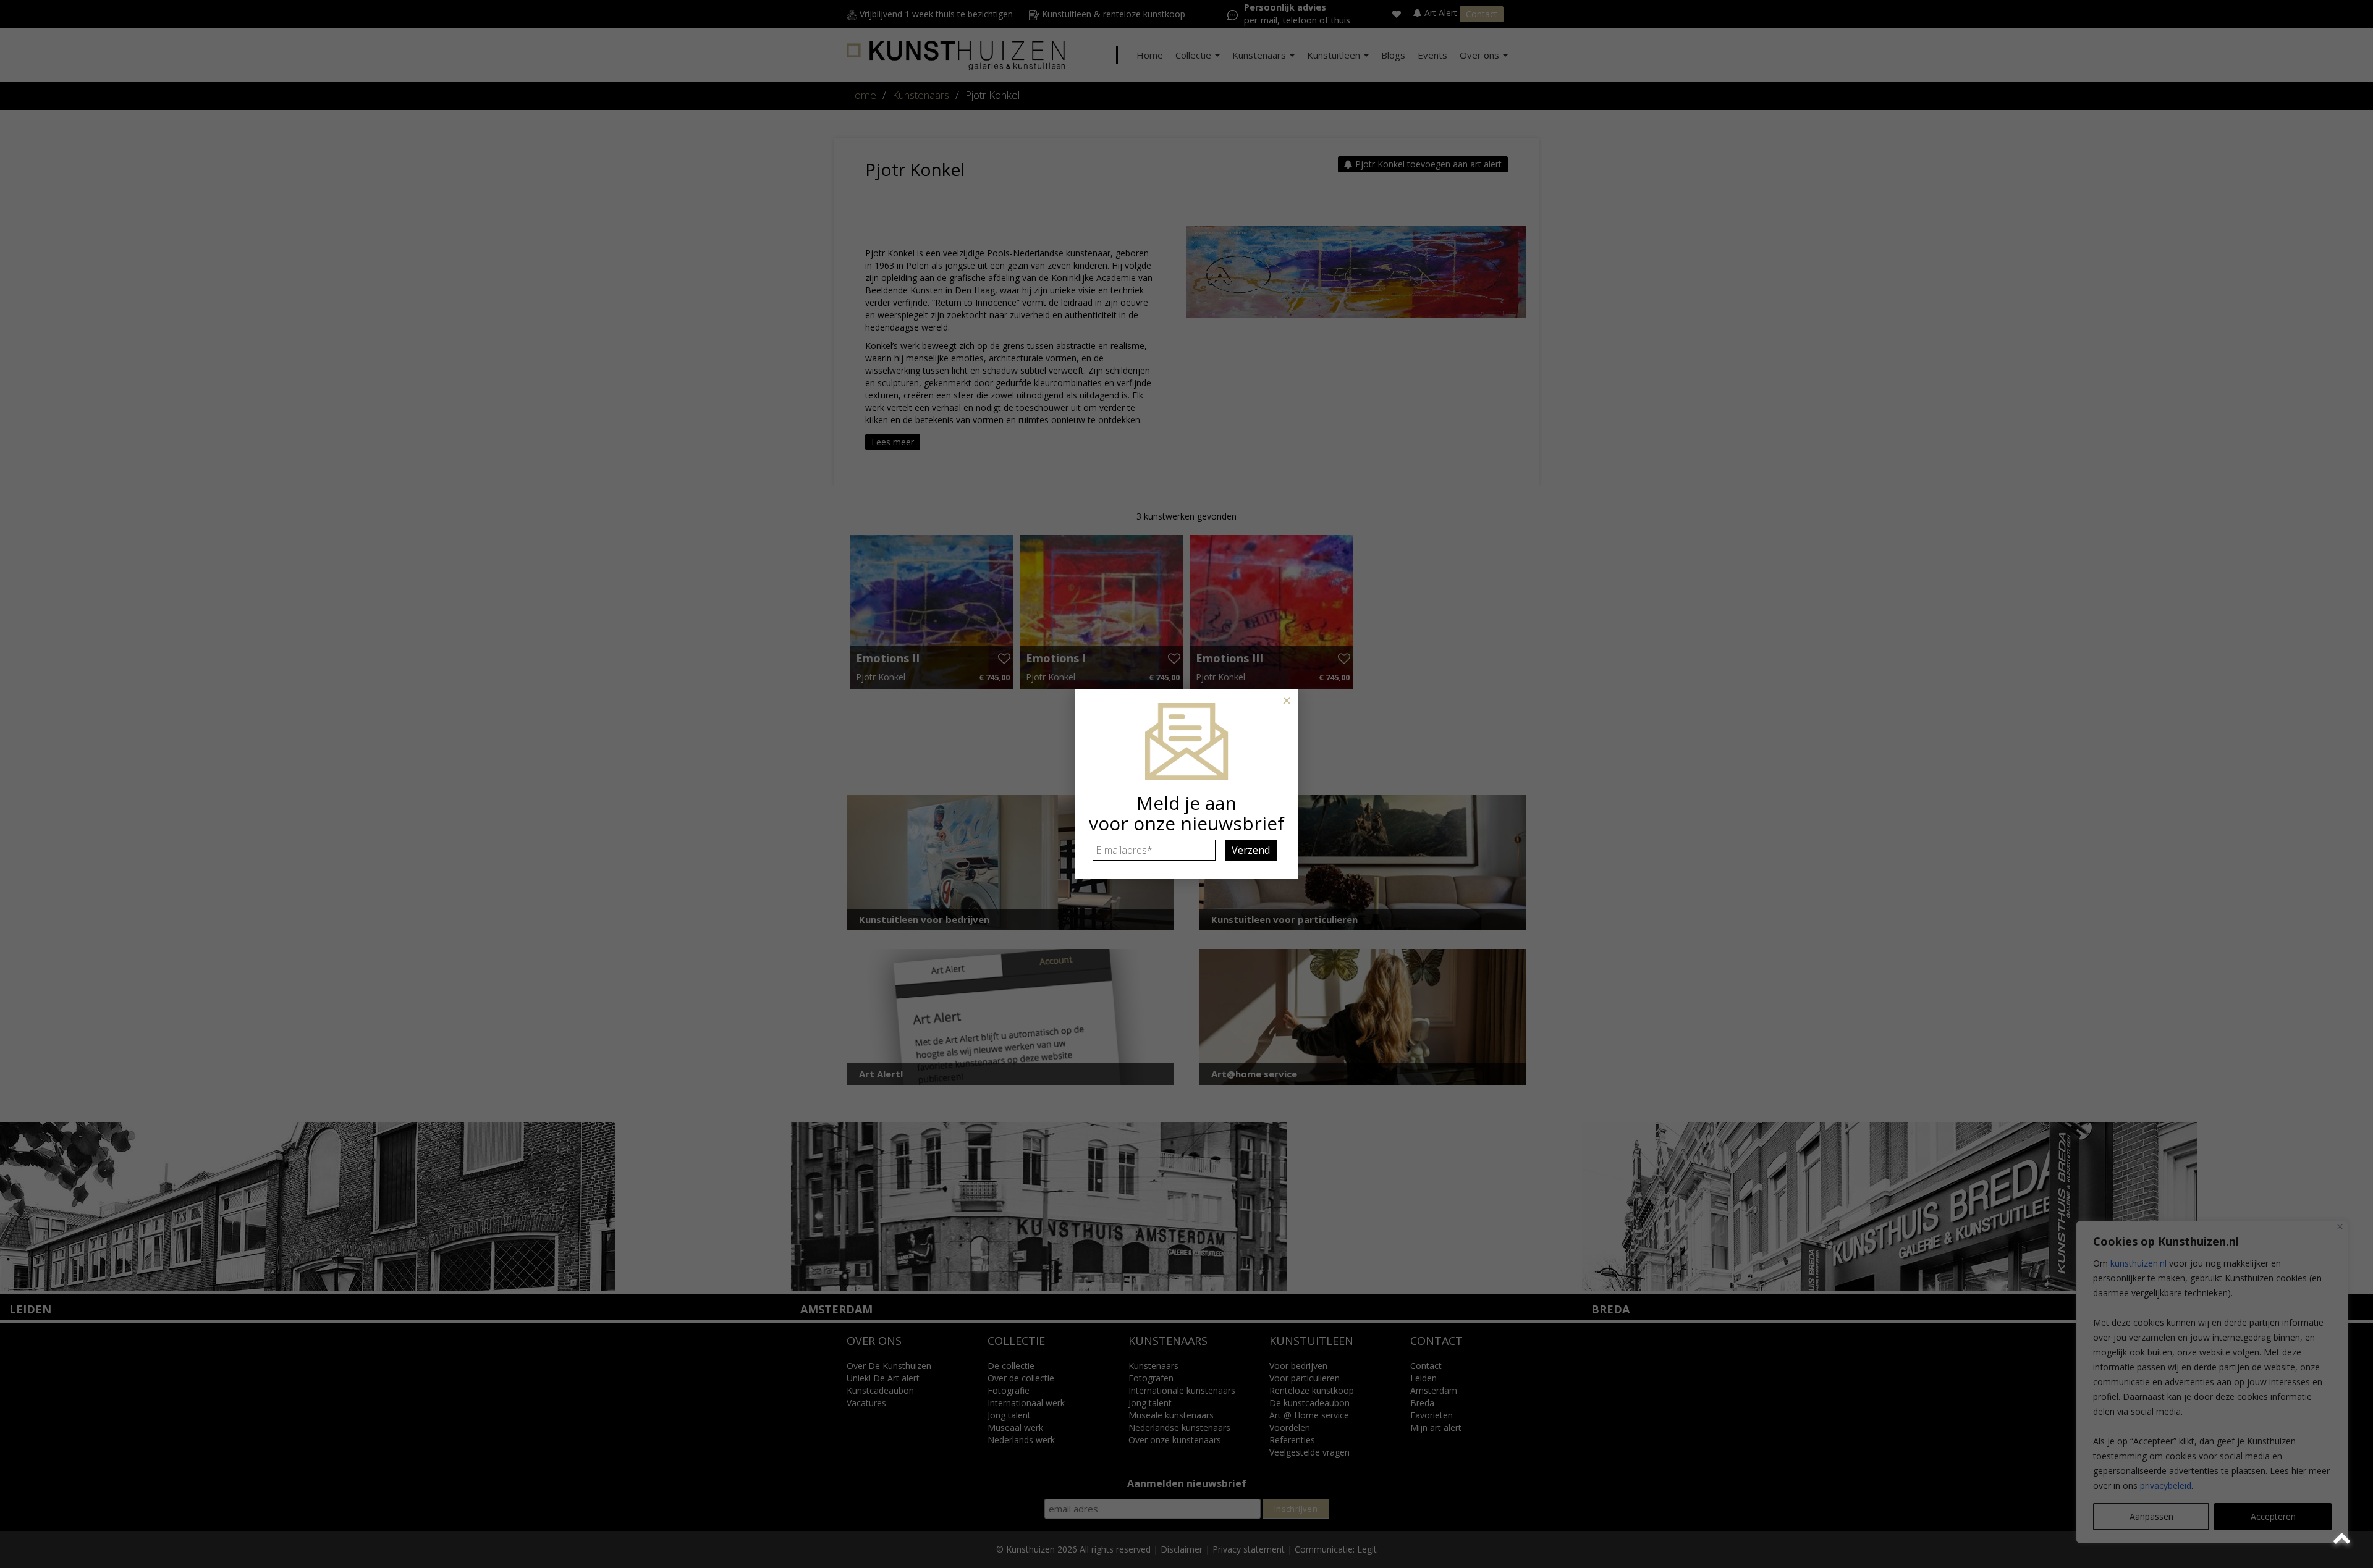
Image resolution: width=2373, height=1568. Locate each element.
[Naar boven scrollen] (2344, 1539)
